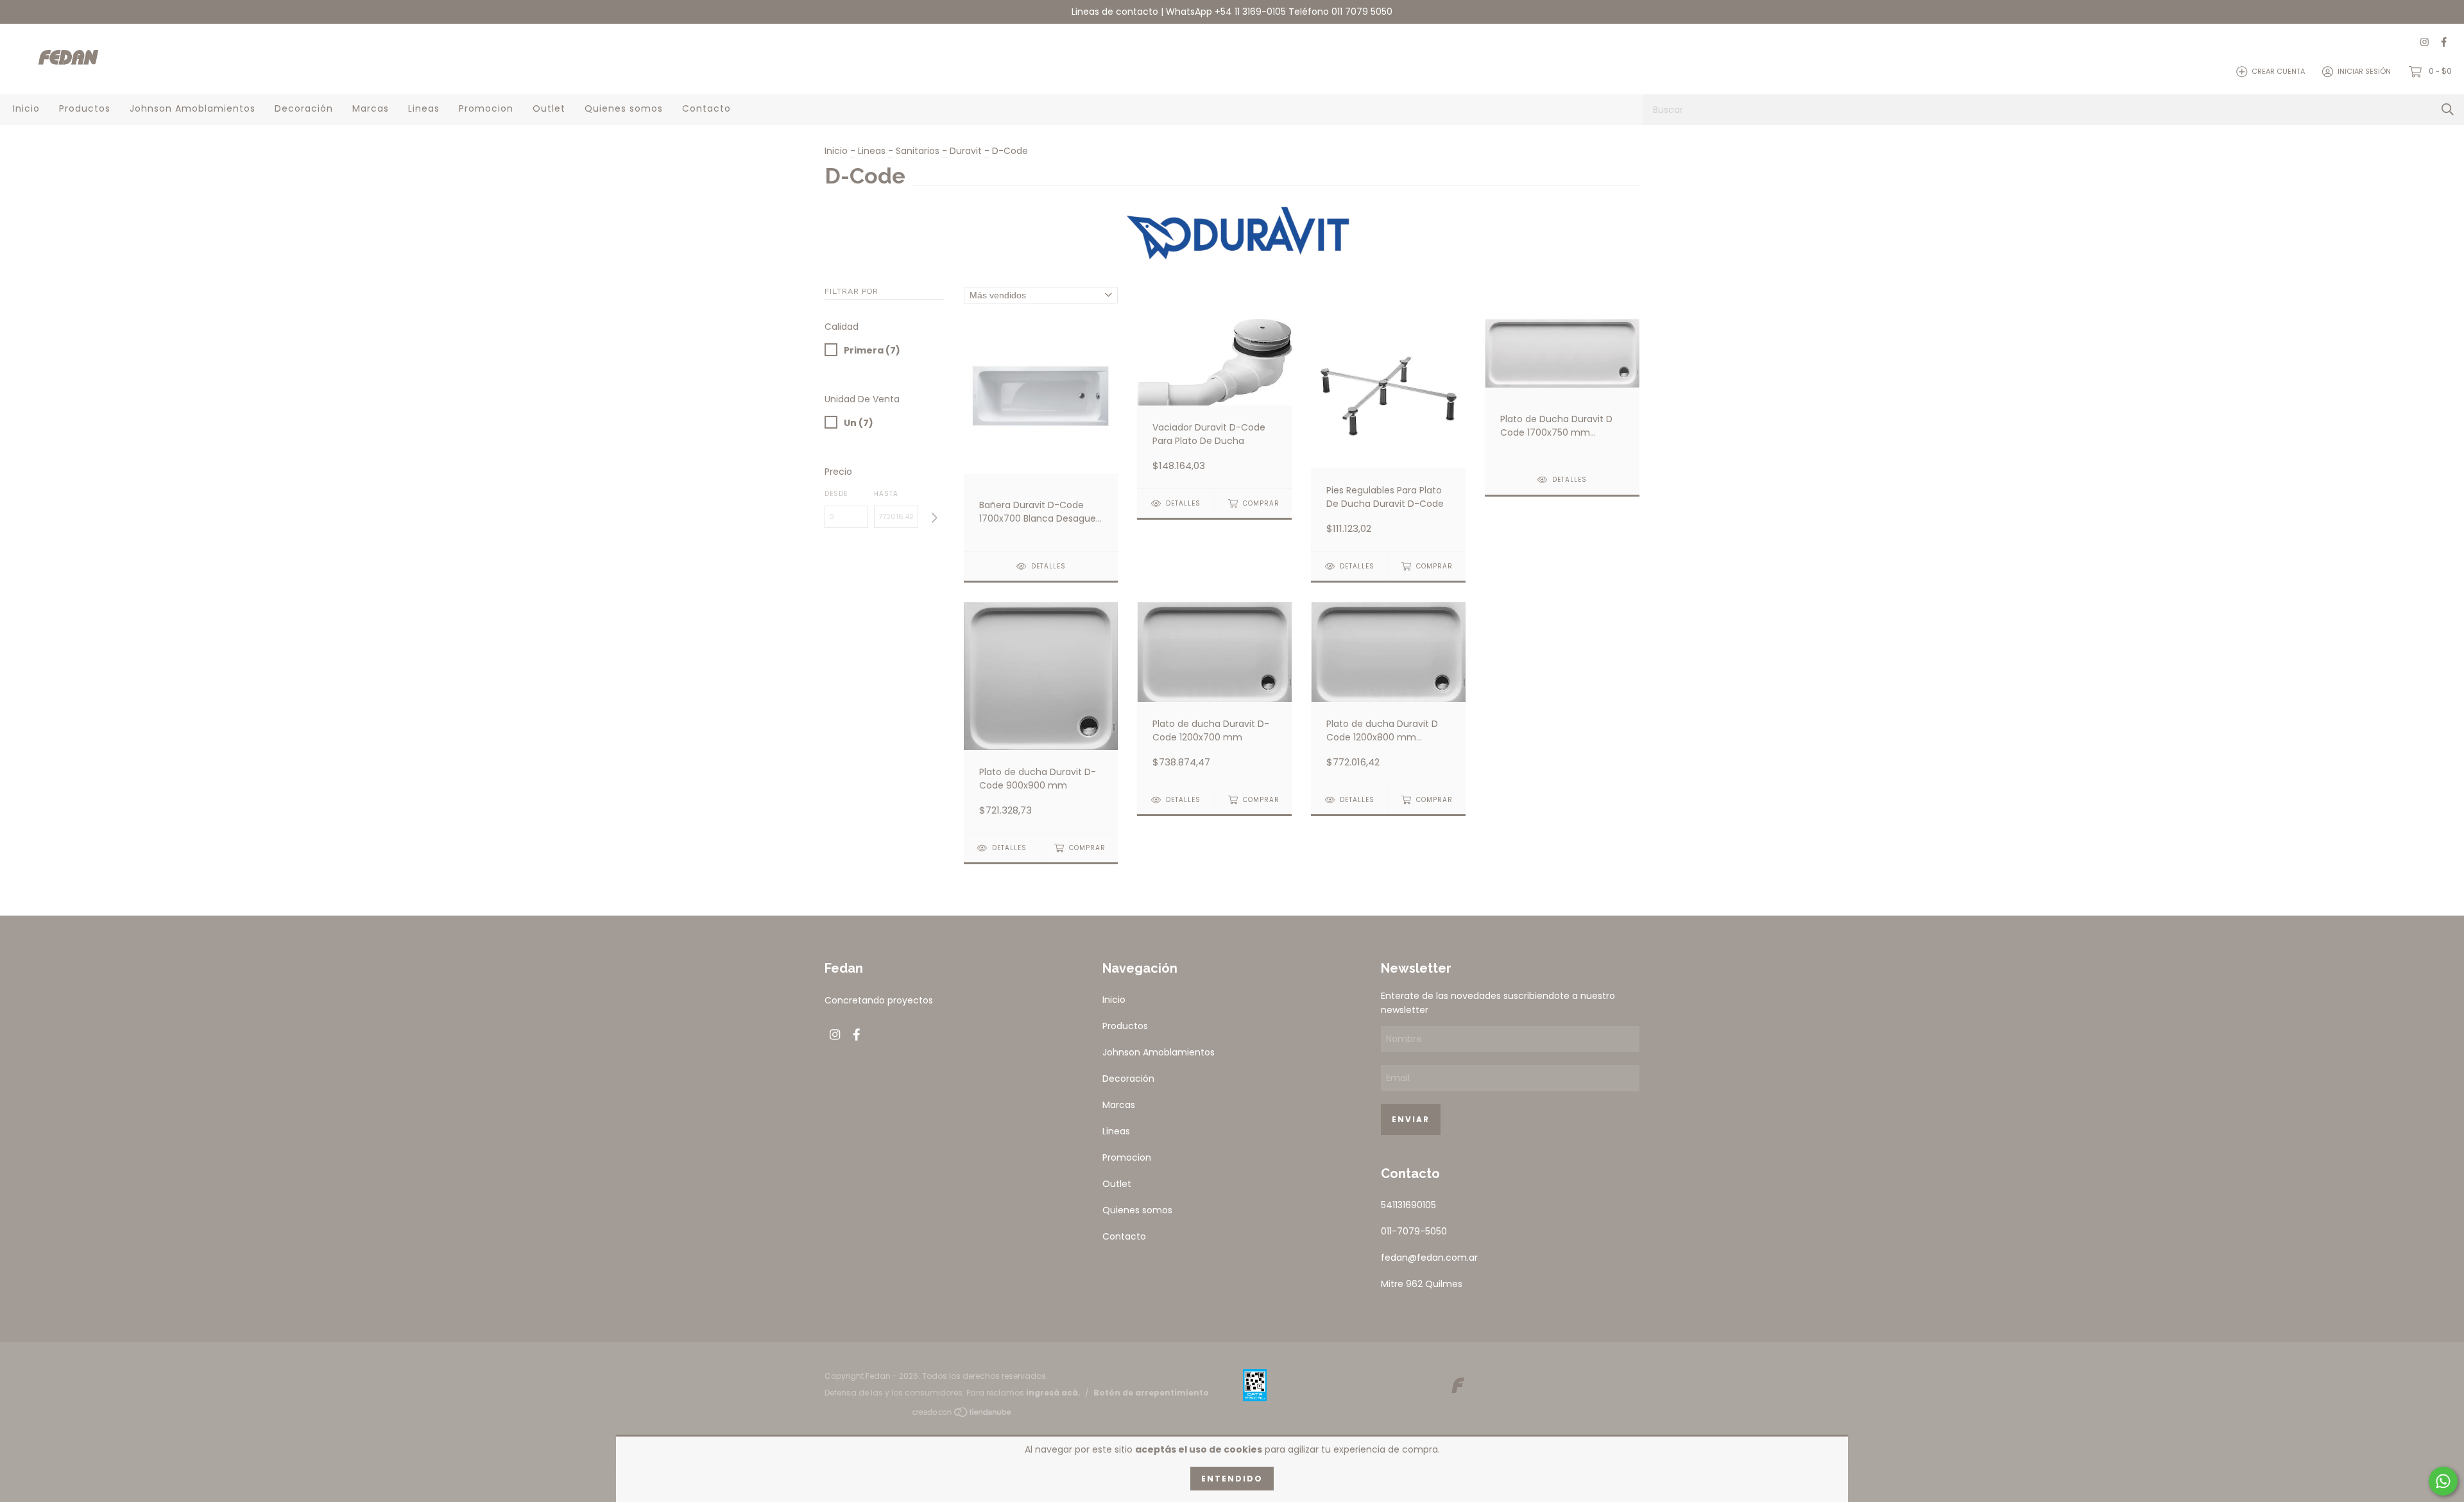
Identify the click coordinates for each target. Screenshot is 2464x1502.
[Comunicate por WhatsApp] (2443, 1481)
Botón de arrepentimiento (1151, 1393)
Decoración (304, 108)
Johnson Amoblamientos (193, 108)
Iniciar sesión (2364, 71)
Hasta (886, 494)
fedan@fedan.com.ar (1429, 1258)
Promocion (486, 108)
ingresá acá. (1053, 1393)
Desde (836, 494)
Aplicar (934, 518)
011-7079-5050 (1414, 1231)
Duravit (966, 151)
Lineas (424, 108)
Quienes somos (624, 108)
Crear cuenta (2278, 71)
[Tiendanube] (963, 1415)
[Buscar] (2448, 109)
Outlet (549, 108)
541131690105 (1408, 1205)
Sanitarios (918, 151)
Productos (85, 108)
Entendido (1232, 1479)
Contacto (706, 108)
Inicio (26, 108)
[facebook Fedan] (2444, 43)
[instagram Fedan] (2425, 43)
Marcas (371, 108)
